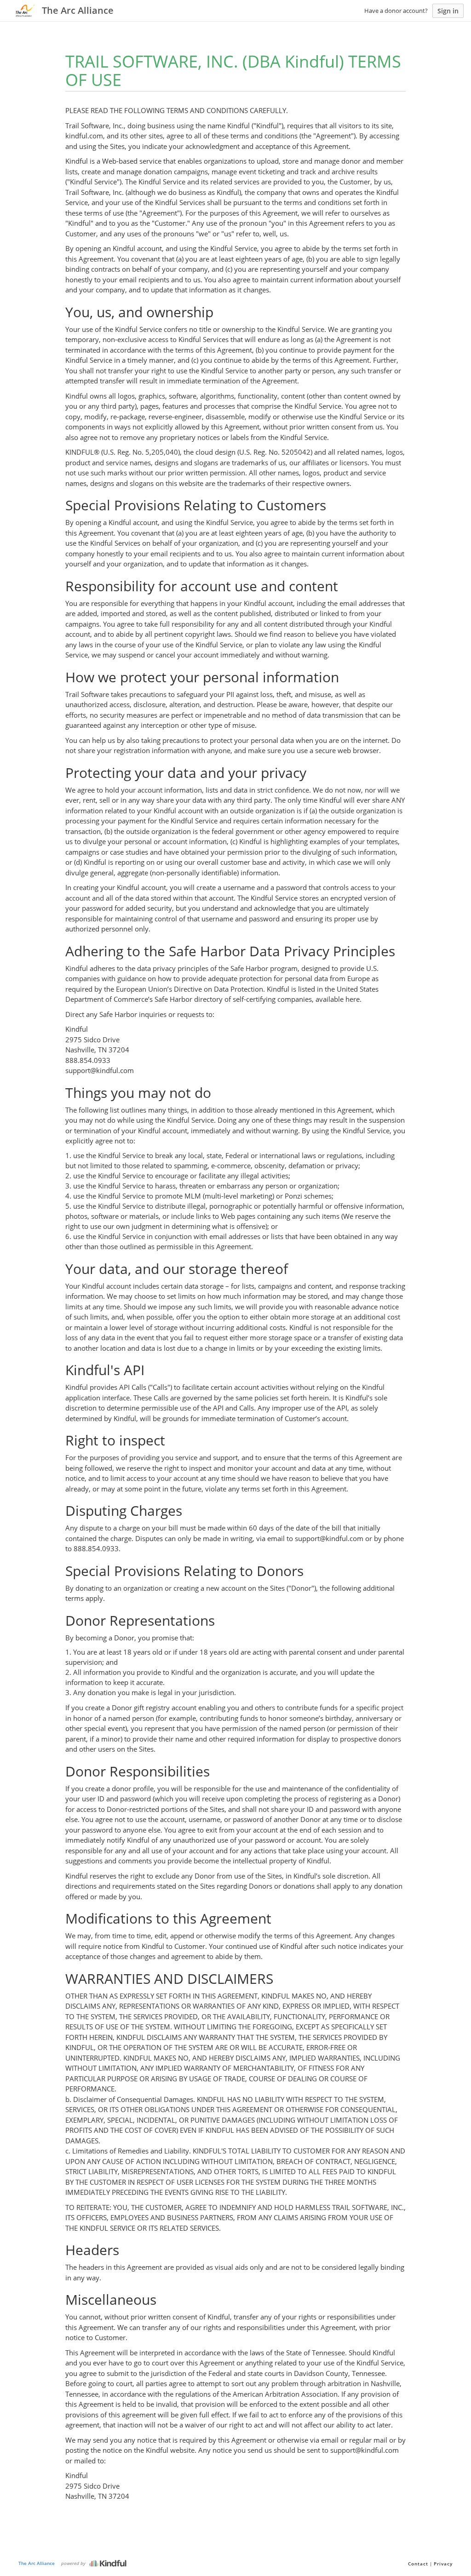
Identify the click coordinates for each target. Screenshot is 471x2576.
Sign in (448, 11)
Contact (418, 2564)
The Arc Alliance (37, 2563)
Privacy (443, 2564)
